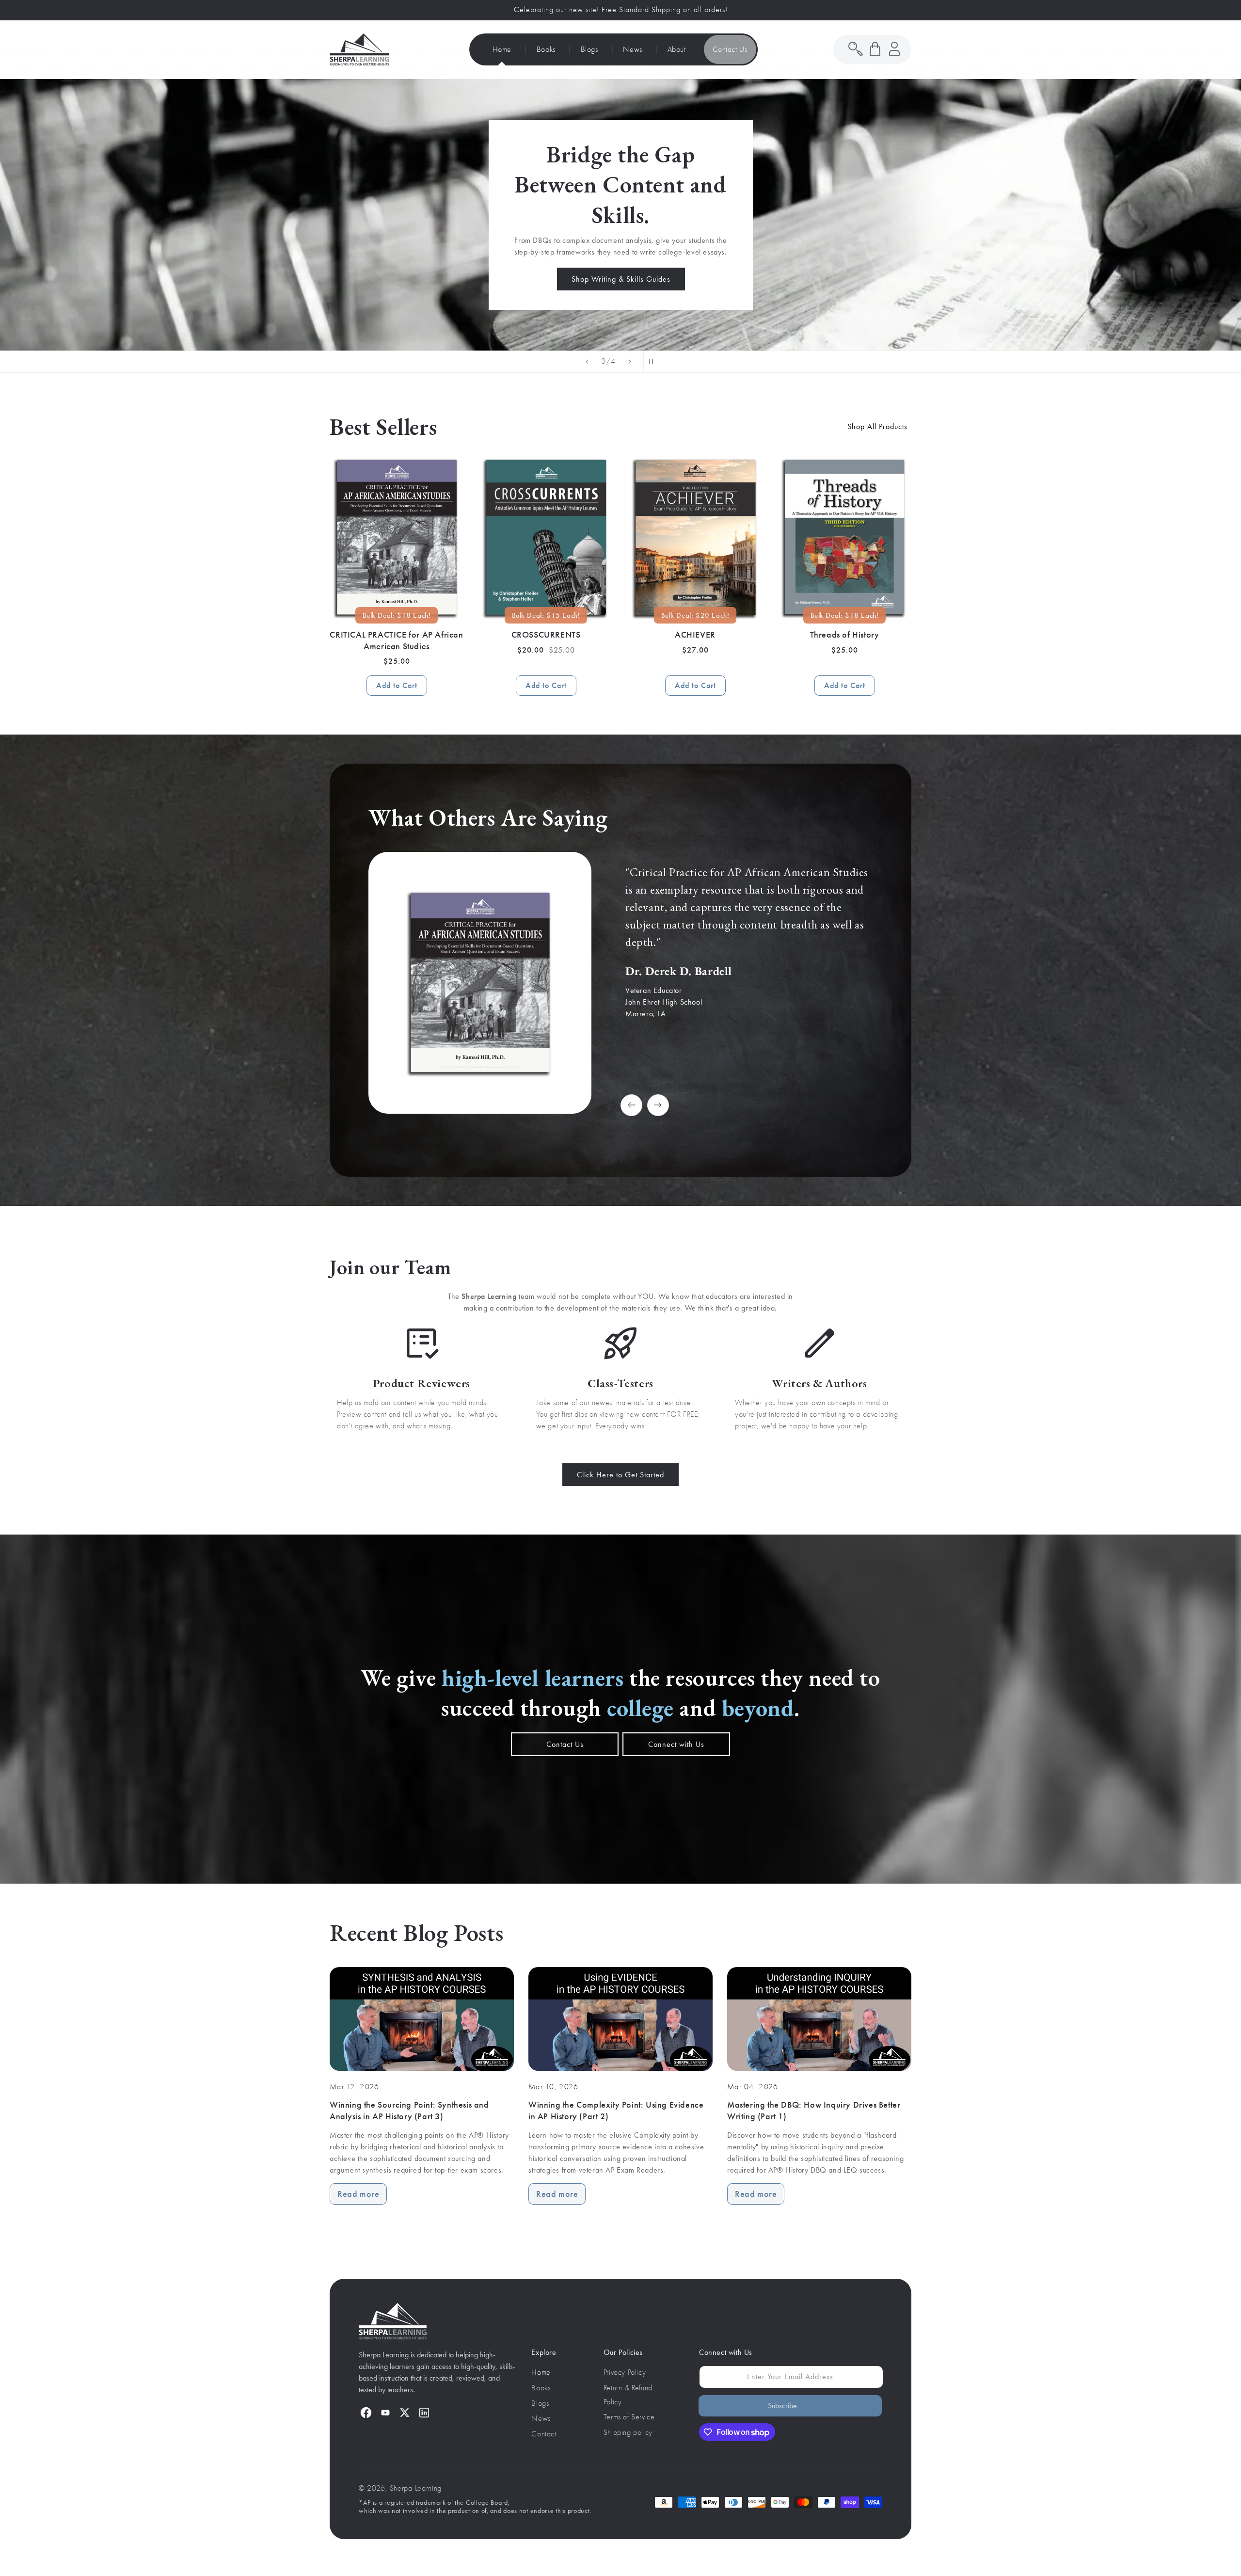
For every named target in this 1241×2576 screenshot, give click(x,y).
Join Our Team (462, 270)
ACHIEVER (695, 635)
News (541, 2418)
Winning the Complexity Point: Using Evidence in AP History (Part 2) (616, 2110)
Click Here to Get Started (620, 1475)
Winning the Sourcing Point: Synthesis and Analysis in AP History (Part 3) (409, 2110)
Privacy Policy (625, 2372)
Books (541, 2388)
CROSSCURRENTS (546, 635)
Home (541, 2372)
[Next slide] (630, 362)
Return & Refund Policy (628, 2395)
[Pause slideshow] (654, 362)
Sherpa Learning (416, 2488)
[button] (875, 49)
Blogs (540, 2403)
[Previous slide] (587, 362)
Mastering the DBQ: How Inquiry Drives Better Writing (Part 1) (814, 2110)
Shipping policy (628, 2432)
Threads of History (845, 635)
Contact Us (565, 1744)
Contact (544, 2434)
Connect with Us (676, 1744)
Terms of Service (629, 2417)
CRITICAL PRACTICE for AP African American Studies (396, 640)
